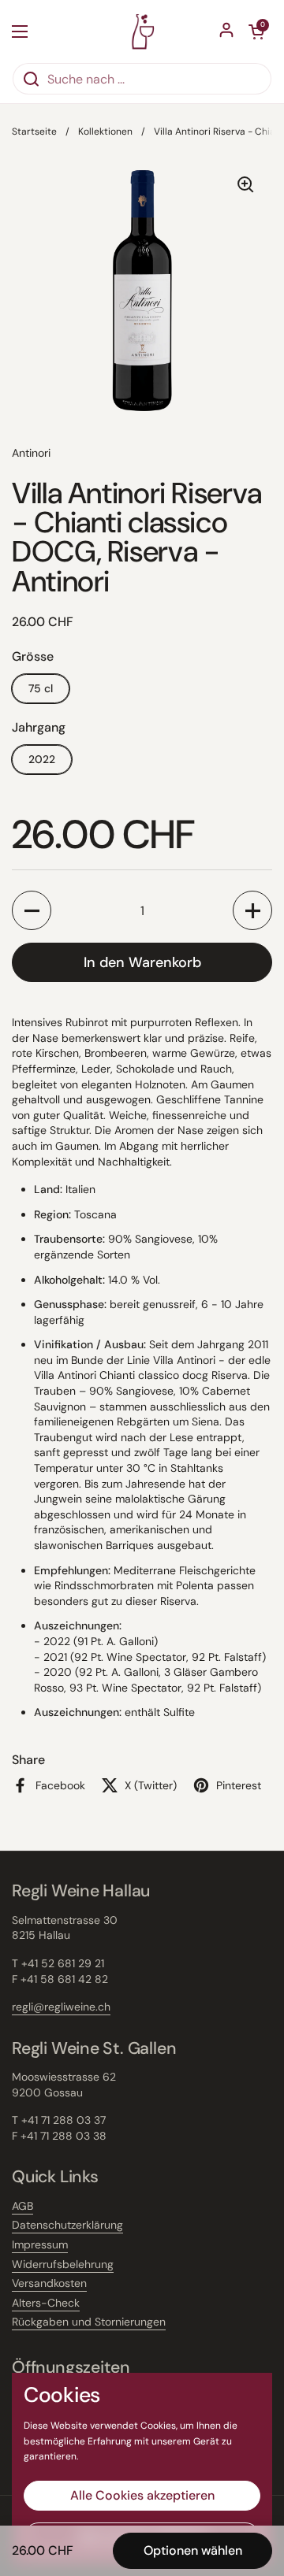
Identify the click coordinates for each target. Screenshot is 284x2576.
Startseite (34, 132)
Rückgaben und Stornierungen (89, 2322)
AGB (22, 2206)
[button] (32, 910)
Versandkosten (49, 2283)
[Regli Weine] (142, 31)
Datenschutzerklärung (67, 2225)
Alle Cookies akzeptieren (142, 2495)
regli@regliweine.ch (61, 2007)
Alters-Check (46, 2303)
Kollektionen (105, 132)
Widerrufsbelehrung (63, 2264)
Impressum (40, 2244)
